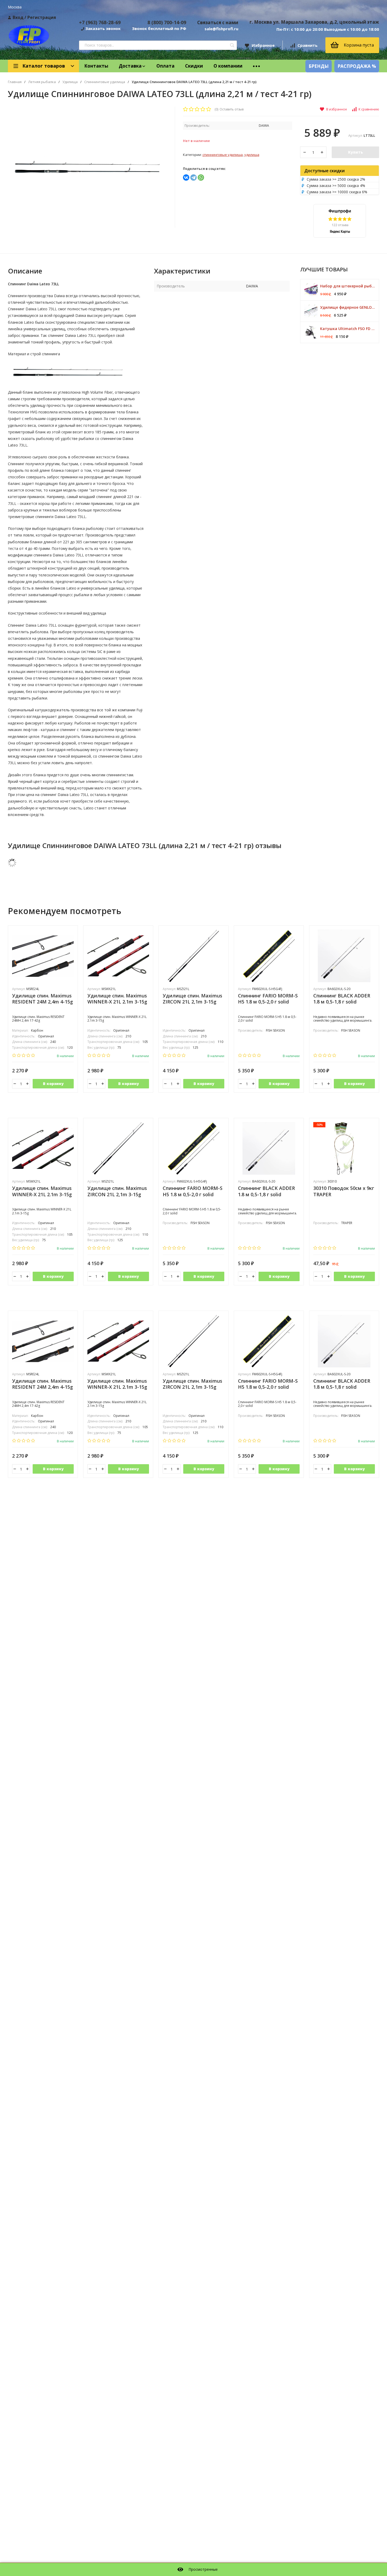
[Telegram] (193, 178)
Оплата (165, 66)
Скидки (194, 66)
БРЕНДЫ (319, 66)
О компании (228, 66)
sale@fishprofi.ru (221, 29)
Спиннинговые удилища (105, 82)
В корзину (53, 1084)
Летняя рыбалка (42, 82)
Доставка (130, 66)
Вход (18, 17)
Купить (355, 152)
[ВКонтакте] (186, 178)
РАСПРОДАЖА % (357, 66)
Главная (15, 82)
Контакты (96, 66)
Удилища (70, 82)
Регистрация (42, 17)
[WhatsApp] (201, 178)
